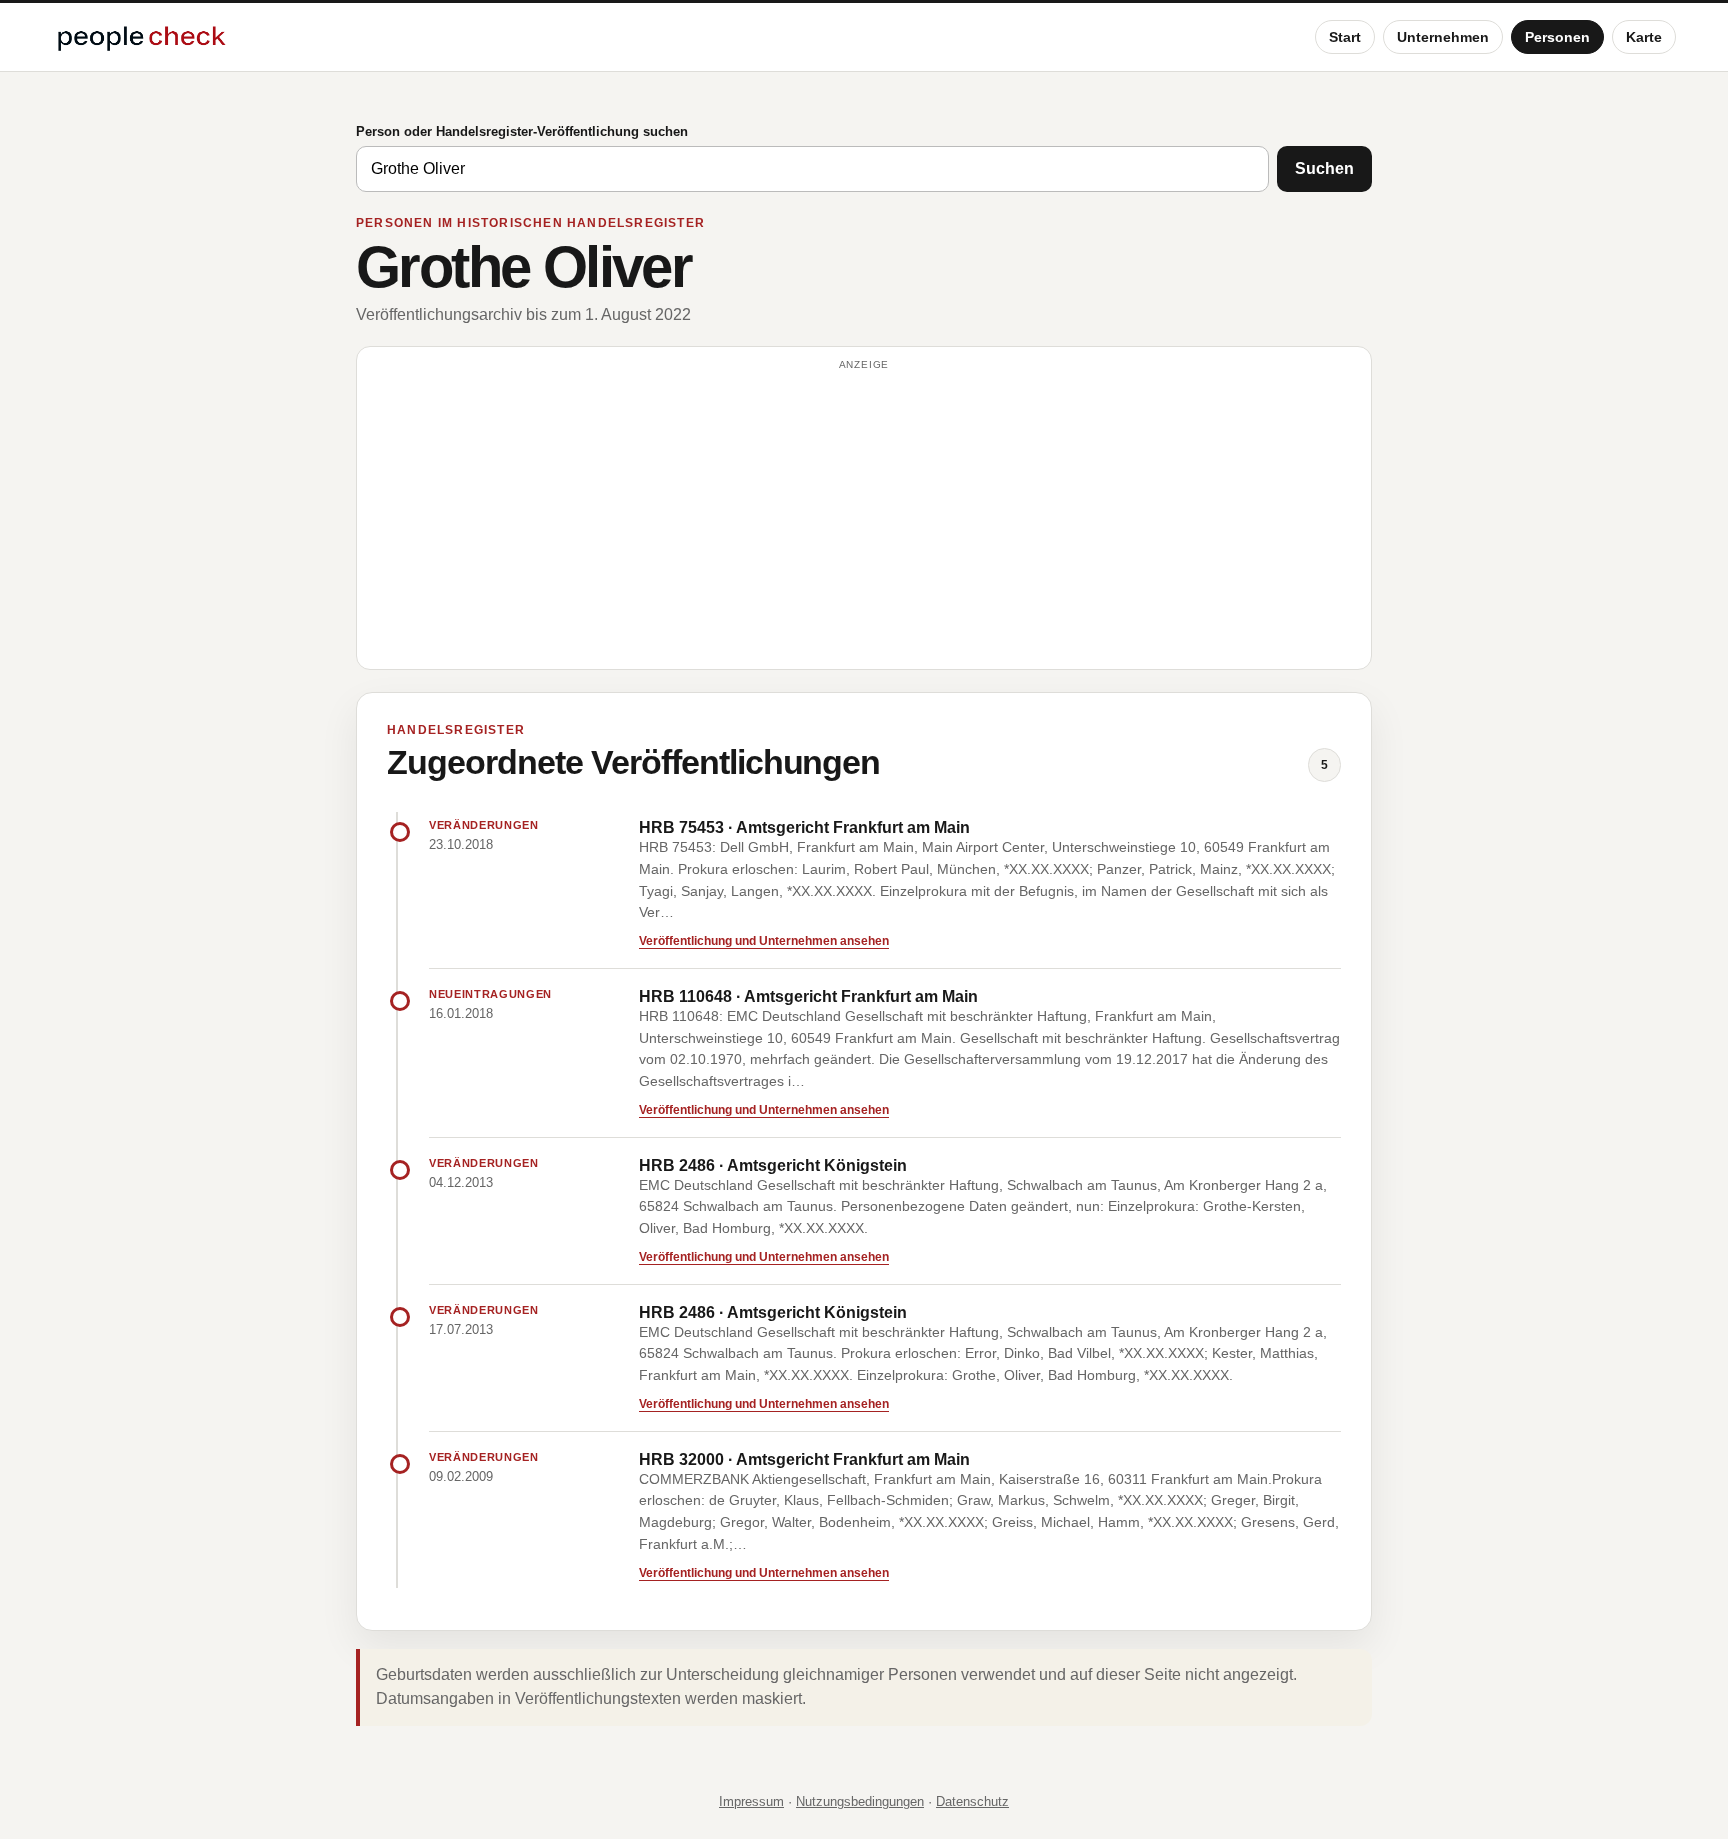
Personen (1557, 37)
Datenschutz (972, 1801)
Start (1345, 37)
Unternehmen (1443, 37)
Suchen (1324, 168)
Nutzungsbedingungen (860, 1801)
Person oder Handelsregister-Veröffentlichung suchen (522, 131)
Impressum (751, 1801)
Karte (1644, 37)
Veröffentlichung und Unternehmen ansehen (764, 941)
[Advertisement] (864, 517)
